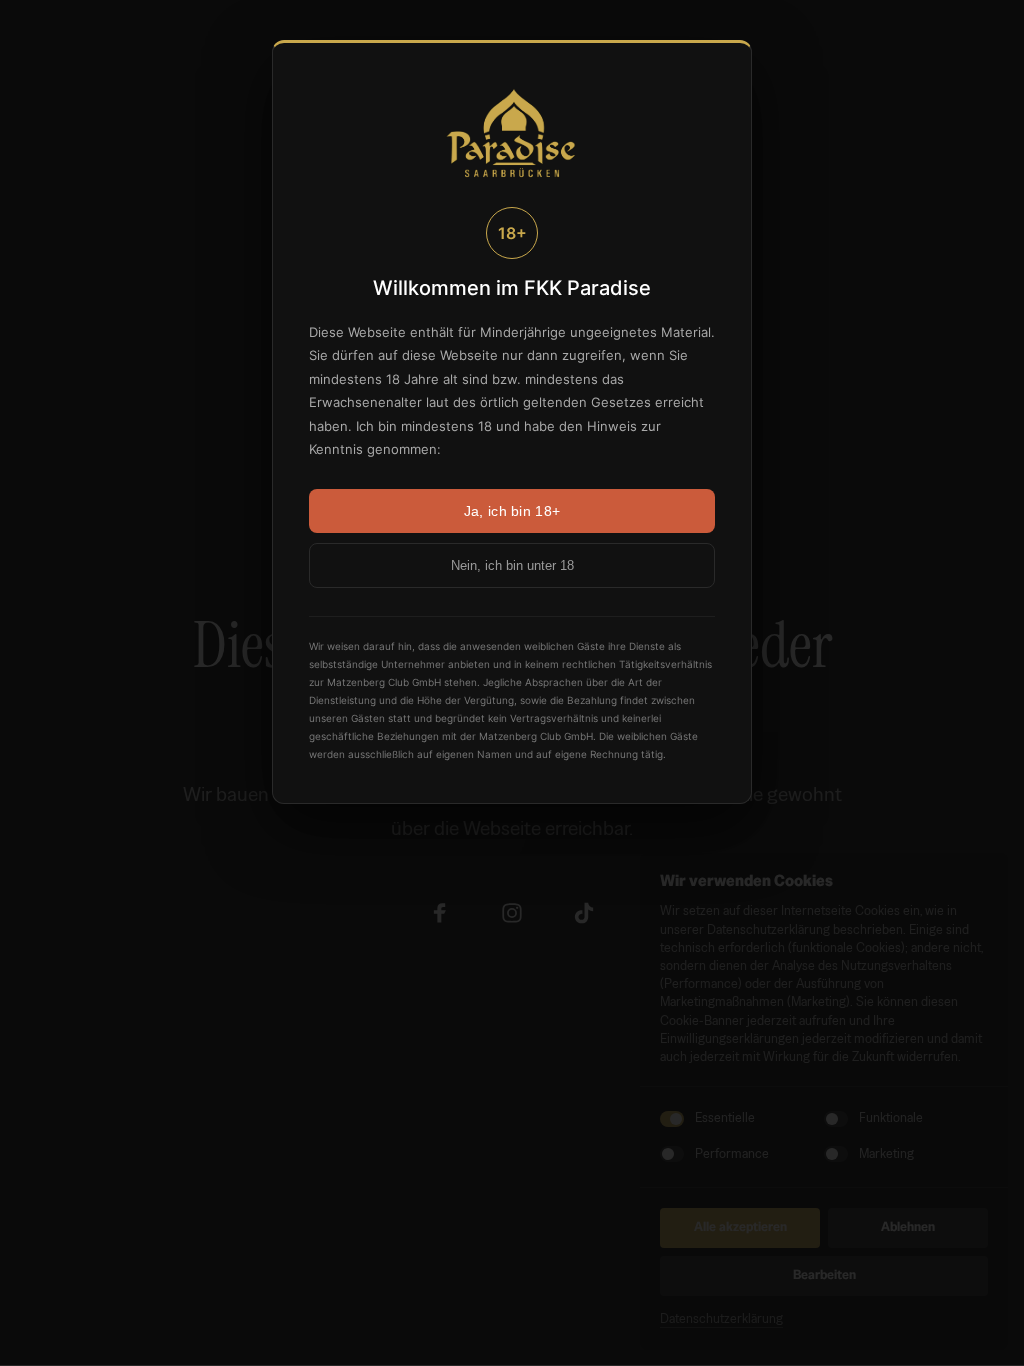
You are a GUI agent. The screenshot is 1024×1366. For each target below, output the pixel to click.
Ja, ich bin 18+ (512, 511)
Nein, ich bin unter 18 (512, 565)
